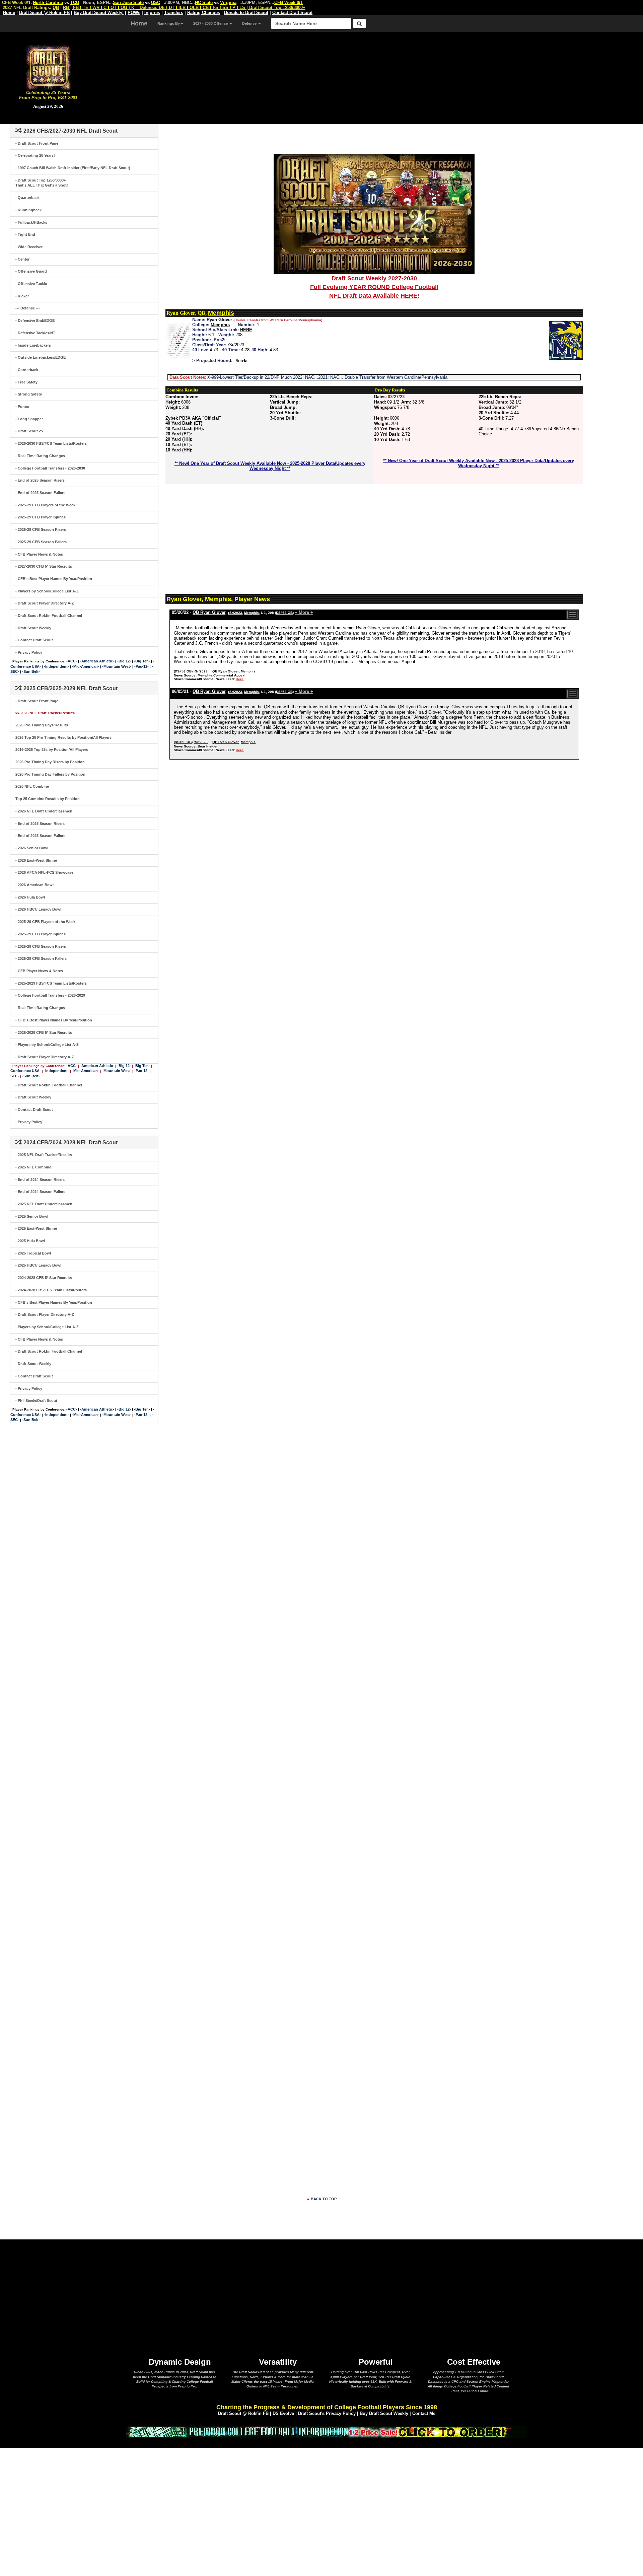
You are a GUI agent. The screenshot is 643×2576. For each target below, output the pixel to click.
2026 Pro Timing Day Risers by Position (50, 762)
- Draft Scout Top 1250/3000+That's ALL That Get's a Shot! (42, 183)
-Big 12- (124, 661)
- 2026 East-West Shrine (36, 860)
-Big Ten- (142, 661)
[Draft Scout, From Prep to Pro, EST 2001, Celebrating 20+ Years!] (48, 67)
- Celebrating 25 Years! (35, 155)
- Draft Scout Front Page (37, 143)
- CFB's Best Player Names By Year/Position (54, 579)
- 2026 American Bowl (34, 885)
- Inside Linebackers (33, 345)
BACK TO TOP (324, 2199)
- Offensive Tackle (31, 284)
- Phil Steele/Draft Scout (36, 1401)
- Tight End (25, 234)
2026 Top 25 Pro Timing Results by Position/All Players (63, 737)
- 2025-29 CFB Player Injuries (41, 517)
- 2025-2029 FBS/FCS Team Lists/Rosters (51, 983)
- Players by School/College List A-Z (47, 591)
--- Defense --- (28, 308)
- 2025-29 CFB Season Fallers (41, 542)
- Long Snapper (29, 419)
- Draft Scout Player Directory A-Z (45, 603)
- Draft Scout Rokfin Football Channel (49, 616)
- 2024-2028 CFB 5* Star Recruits (44, 1278)
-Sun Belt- (31, 671)
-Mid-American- (86, 666)
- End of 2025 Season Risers (40, 480)
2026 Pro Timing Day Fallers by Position (50, 774)
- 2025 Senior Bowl (32, 1216)
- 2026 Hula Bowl (30, 897)
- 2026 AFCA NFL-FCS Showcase (44, 872)
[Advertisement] (370, 77)
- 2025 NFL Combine (33, 1167)
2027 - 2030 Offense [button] (211, 23)
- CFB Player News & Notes (39, 554)
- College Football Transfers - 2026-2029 (50, 995)
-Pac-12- (141, 666)
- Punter (22, 407)
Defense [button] (250, 23)
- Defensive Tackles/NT (35, 333)
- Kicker (22, 296)
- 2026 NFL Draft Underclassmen (44, 811)
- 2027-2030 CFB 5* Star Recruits (44, 566)
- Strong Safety (29, 394)
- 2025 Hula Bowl (30, 1241)
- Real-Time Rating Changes (40, 456)
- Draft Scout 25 (29, 431)
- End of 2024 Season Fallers (40, 1192)
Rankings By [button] (169, 23)
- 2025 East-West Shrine (36, 1228)
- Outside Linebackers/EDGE (41, 357)
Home (139, 23)
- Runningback (28, 210)
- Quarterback (27, 198)
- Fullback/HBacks (31, 222)
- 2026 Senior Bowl (32, 848)
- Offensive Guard (31, 271)
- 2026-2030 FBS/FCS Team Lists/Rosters (51, 443)
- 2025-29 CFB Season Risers (41, 529)
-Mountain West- (117, 666)
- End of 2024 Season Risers (40, 1179)
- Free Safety (26, 382)
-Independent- (56, 666)
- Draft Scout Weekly (33, 628)
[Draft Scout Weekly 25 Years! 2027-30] (374, 214)
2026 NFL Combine (32, 786)
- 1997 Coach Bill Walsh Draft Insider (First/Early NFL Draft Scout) (73, 168)
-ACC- (72, 661)
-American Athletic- (97, 661)
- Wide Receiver (29, 247)
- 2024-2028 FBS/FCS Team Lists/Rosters (51, 1290)
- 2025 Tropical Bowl (33, 1253)
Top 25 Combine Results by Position (48, 799)
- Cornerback (27, 370)
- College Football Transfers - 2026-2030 (50, 468)
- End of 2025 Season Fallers (40, 493)
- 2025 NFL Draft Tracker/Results (44, 1155)
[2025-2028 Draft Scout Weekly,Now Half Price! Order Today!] (327, 2431)
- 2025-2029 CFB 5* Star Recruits (44, 1032)
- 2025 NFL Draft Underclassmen (44, 1204)
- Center (22, 259)
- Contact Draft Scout (34, 640)
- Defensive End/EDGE (35, 320)
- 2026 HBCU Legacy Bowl (38, 909)
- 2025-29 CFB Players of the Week (45, 505)
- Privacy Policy (29, 652)
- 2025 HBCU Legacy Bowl (38, 1265)
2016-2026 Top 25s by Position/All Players (52, 749)
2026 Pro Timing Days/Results (42, 725)
